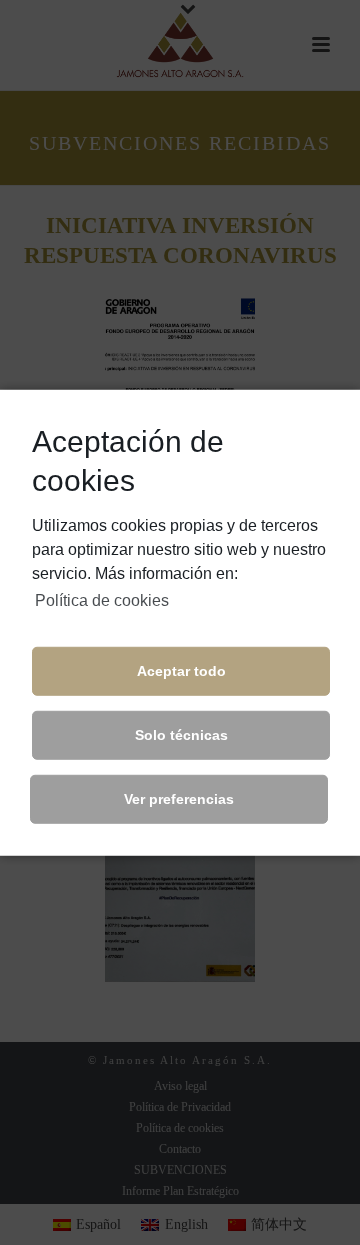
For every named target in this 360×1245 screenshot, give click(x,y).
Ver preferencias (179, 799)
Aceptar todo (181, 671)
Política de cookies (102, 599)
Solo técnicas (181, 735)
